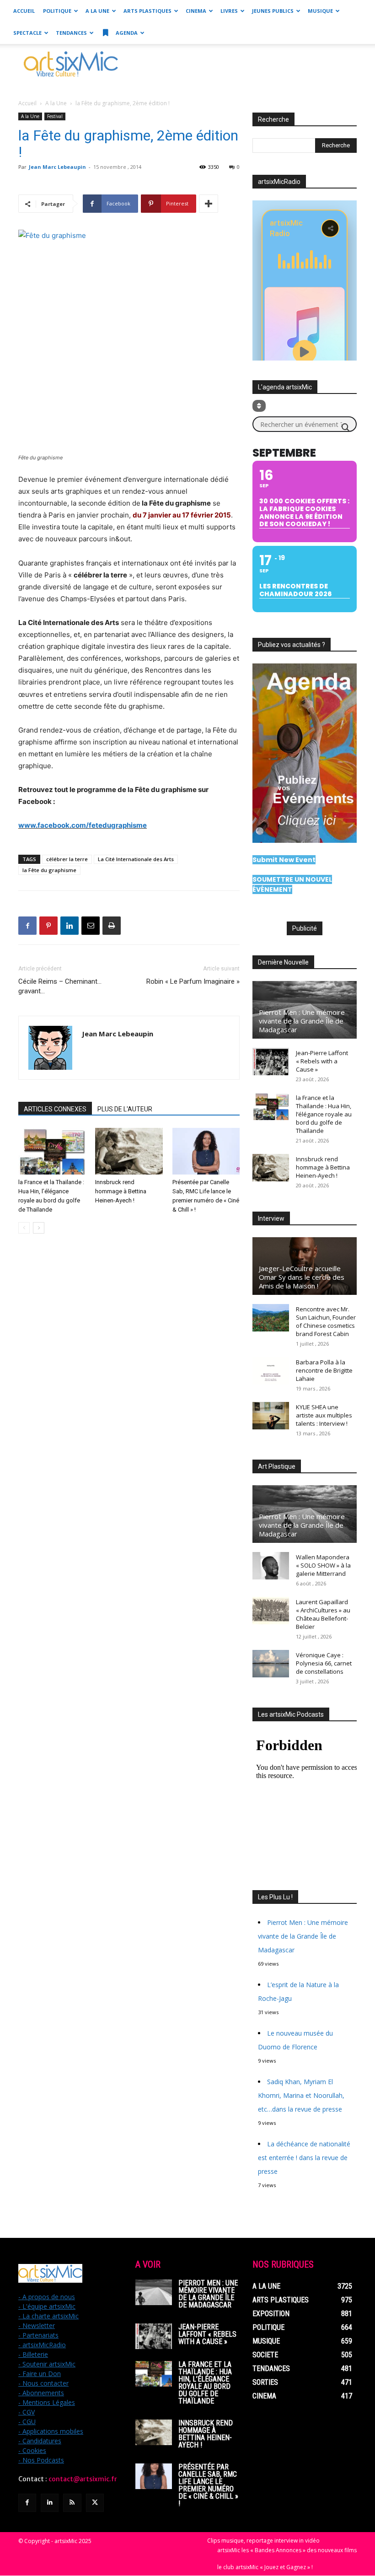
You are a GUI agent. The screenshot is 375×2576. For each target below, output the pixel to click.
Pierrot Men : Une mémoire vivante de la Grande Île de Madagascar (302, 1021)
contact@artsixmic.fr (83, 2479)
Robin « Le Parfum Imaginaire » (193, 981)
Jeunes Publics (273, 11)
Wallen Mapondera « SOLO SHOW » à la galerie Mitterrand (323, 1565)
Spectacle (27, 33)
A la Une (97, 11)
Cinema (196, 11)
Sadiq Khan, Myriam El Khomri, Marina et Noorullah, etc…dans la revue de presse (301, 2095)
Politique (57, 11)
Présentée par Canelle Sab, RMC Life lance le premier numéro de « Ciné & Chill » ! (208, 2485)
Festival (55, 116)
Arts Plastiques (147, 11)
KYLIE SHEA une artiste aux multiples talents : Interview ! (324, 1415)
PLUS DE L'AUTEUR (125, 1109)
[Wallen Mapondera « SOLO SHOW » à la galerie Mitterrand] (271, 1566)
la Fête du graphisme (49, 870)
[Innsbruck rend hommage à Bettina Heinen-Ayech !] (129, 1151)
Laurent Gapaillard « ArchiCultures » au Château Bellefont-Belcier (323, 1614)
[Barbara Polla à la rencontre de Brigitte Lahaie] (271, 1371)
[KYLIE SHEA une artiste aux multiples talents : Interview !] (271, 1416)
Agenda (126, 33)
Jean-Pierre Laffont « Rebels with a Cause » (322, 1061)
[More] (209, 204)
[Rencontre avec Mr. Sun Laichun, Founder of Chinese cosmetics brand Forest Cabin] (271, 1318)
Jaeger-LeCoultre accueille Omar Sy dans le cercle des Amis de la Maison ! (302, 1277)
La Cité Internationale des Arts (136, 859)
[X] (95, 2503)
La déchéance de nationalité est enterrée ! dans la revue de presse (304, 2158)
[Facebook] (27, 926)
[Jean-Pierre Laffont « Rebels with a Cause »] (271, 1062)
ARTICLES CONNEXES (55, 1109)
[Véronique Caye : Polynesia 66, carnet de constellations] (271, 1664)
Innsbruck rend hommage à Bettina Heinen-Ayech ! (121, 1191)
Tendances (71, 33)
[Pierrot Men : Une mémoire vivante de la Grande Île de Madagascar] (154, 2292)
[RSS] (72, 2503)
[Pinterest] (48, 926)
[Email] (91, 926)
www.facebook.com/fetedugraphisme (83, 825)
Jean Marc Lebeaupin (57, 167)
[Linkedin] (70, 926)
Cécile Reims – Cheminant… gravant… (60, 986)
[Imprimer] (112, 926)
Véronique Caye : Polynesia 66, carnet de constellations (324, 1663)
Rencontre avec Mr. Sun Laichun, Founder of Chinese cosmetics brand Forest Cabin (326, 1321)
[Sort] (259, 406)
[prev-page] (24, 1228)
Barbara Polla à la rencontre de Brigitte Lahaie (324, 1370)
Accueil (24, 11)
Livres (229, 11)
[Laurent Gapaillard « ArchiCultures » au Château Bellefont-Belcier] (271, 1611)
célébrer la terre (67, 859)
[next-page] (39, 1228)
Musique (320, 11)
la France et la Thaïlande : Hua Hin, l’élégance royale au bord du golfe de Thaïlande (324, 1114)
